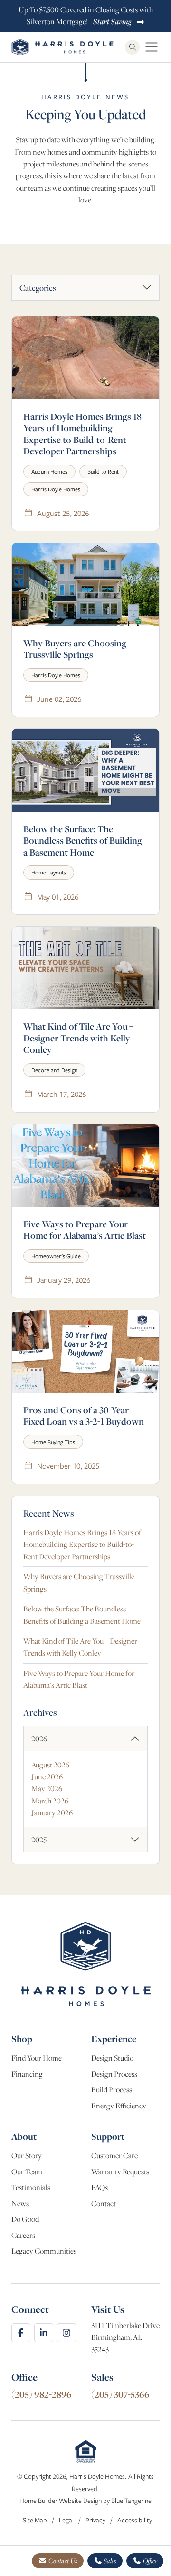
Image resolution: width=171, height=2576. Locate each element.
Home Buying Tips (53, 1442)
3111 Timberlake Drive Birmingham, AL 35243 (125, 2337)
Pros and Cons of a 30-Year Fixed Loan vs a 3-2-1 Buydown (84, 1416)
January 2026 (52, 1813)
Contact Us (62, 2561)
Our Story (27, 2156)
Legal (67, 2520)
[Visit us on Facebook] (21, 2333)
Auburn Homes (49, 472)
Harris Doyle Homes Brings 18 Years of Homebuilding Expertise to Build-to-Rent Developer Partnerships (82, 434)
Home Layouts (49, 872)
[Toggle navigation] (152, 47)
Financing (27, 2074)
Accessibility (135, 2520)
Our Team (27, 2172)
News (20, 2203)
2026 (39, 1739)
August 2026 (50, 1765)
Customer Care (114, 2156)
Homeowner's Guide (56, 1256)
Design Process (114, 2074)
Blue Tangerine (131, 2501)
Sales (109, 2561)
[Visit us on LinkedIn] (44, 2333)
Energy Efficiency (119, 2106)
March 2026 (50, 1801)
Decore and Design (54, 1070)
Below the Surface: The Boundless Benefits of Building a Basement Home (83, 841)
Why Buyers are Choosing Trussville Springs (75, 649)
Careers (23, 2235)
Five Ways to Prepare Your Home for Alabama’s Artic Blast (85, 1230)
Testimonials (31, 2187)
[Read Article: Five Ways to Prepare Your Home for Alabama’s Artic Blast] (85, 1166)
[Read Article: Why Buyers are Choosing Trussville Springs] (85, 584)
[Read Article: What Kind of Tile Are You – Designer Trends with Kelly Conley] (85, 968)
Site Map (36, 2520)
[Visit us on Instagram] (66, 2333)
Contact (104, 2203)
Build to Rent (103, 472)
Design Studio (112, 2058)
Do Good (25, 2219)
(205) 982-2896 (42, 2394)
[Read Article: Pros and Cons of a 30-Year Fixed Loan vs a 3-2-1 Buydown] (85, 1352)
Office (149, 2561)
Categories (38, 288)
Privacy (96, 2520)
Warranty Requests (120, 2172)
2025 (39, 1840)
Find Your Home (37, 2058)
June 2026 (47, 1777)
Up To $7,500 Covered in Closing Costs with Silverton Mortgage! (86, 16)
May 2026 (47, 1789)
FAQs (100, 2187)
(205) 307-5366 (120, 2394)
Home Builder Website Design (61, 2501)
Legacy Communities (44, 2251)
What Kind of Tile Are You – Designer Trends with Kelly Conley (78, 1038)
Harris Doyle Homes (56, 489)
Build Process (112, 2090)
